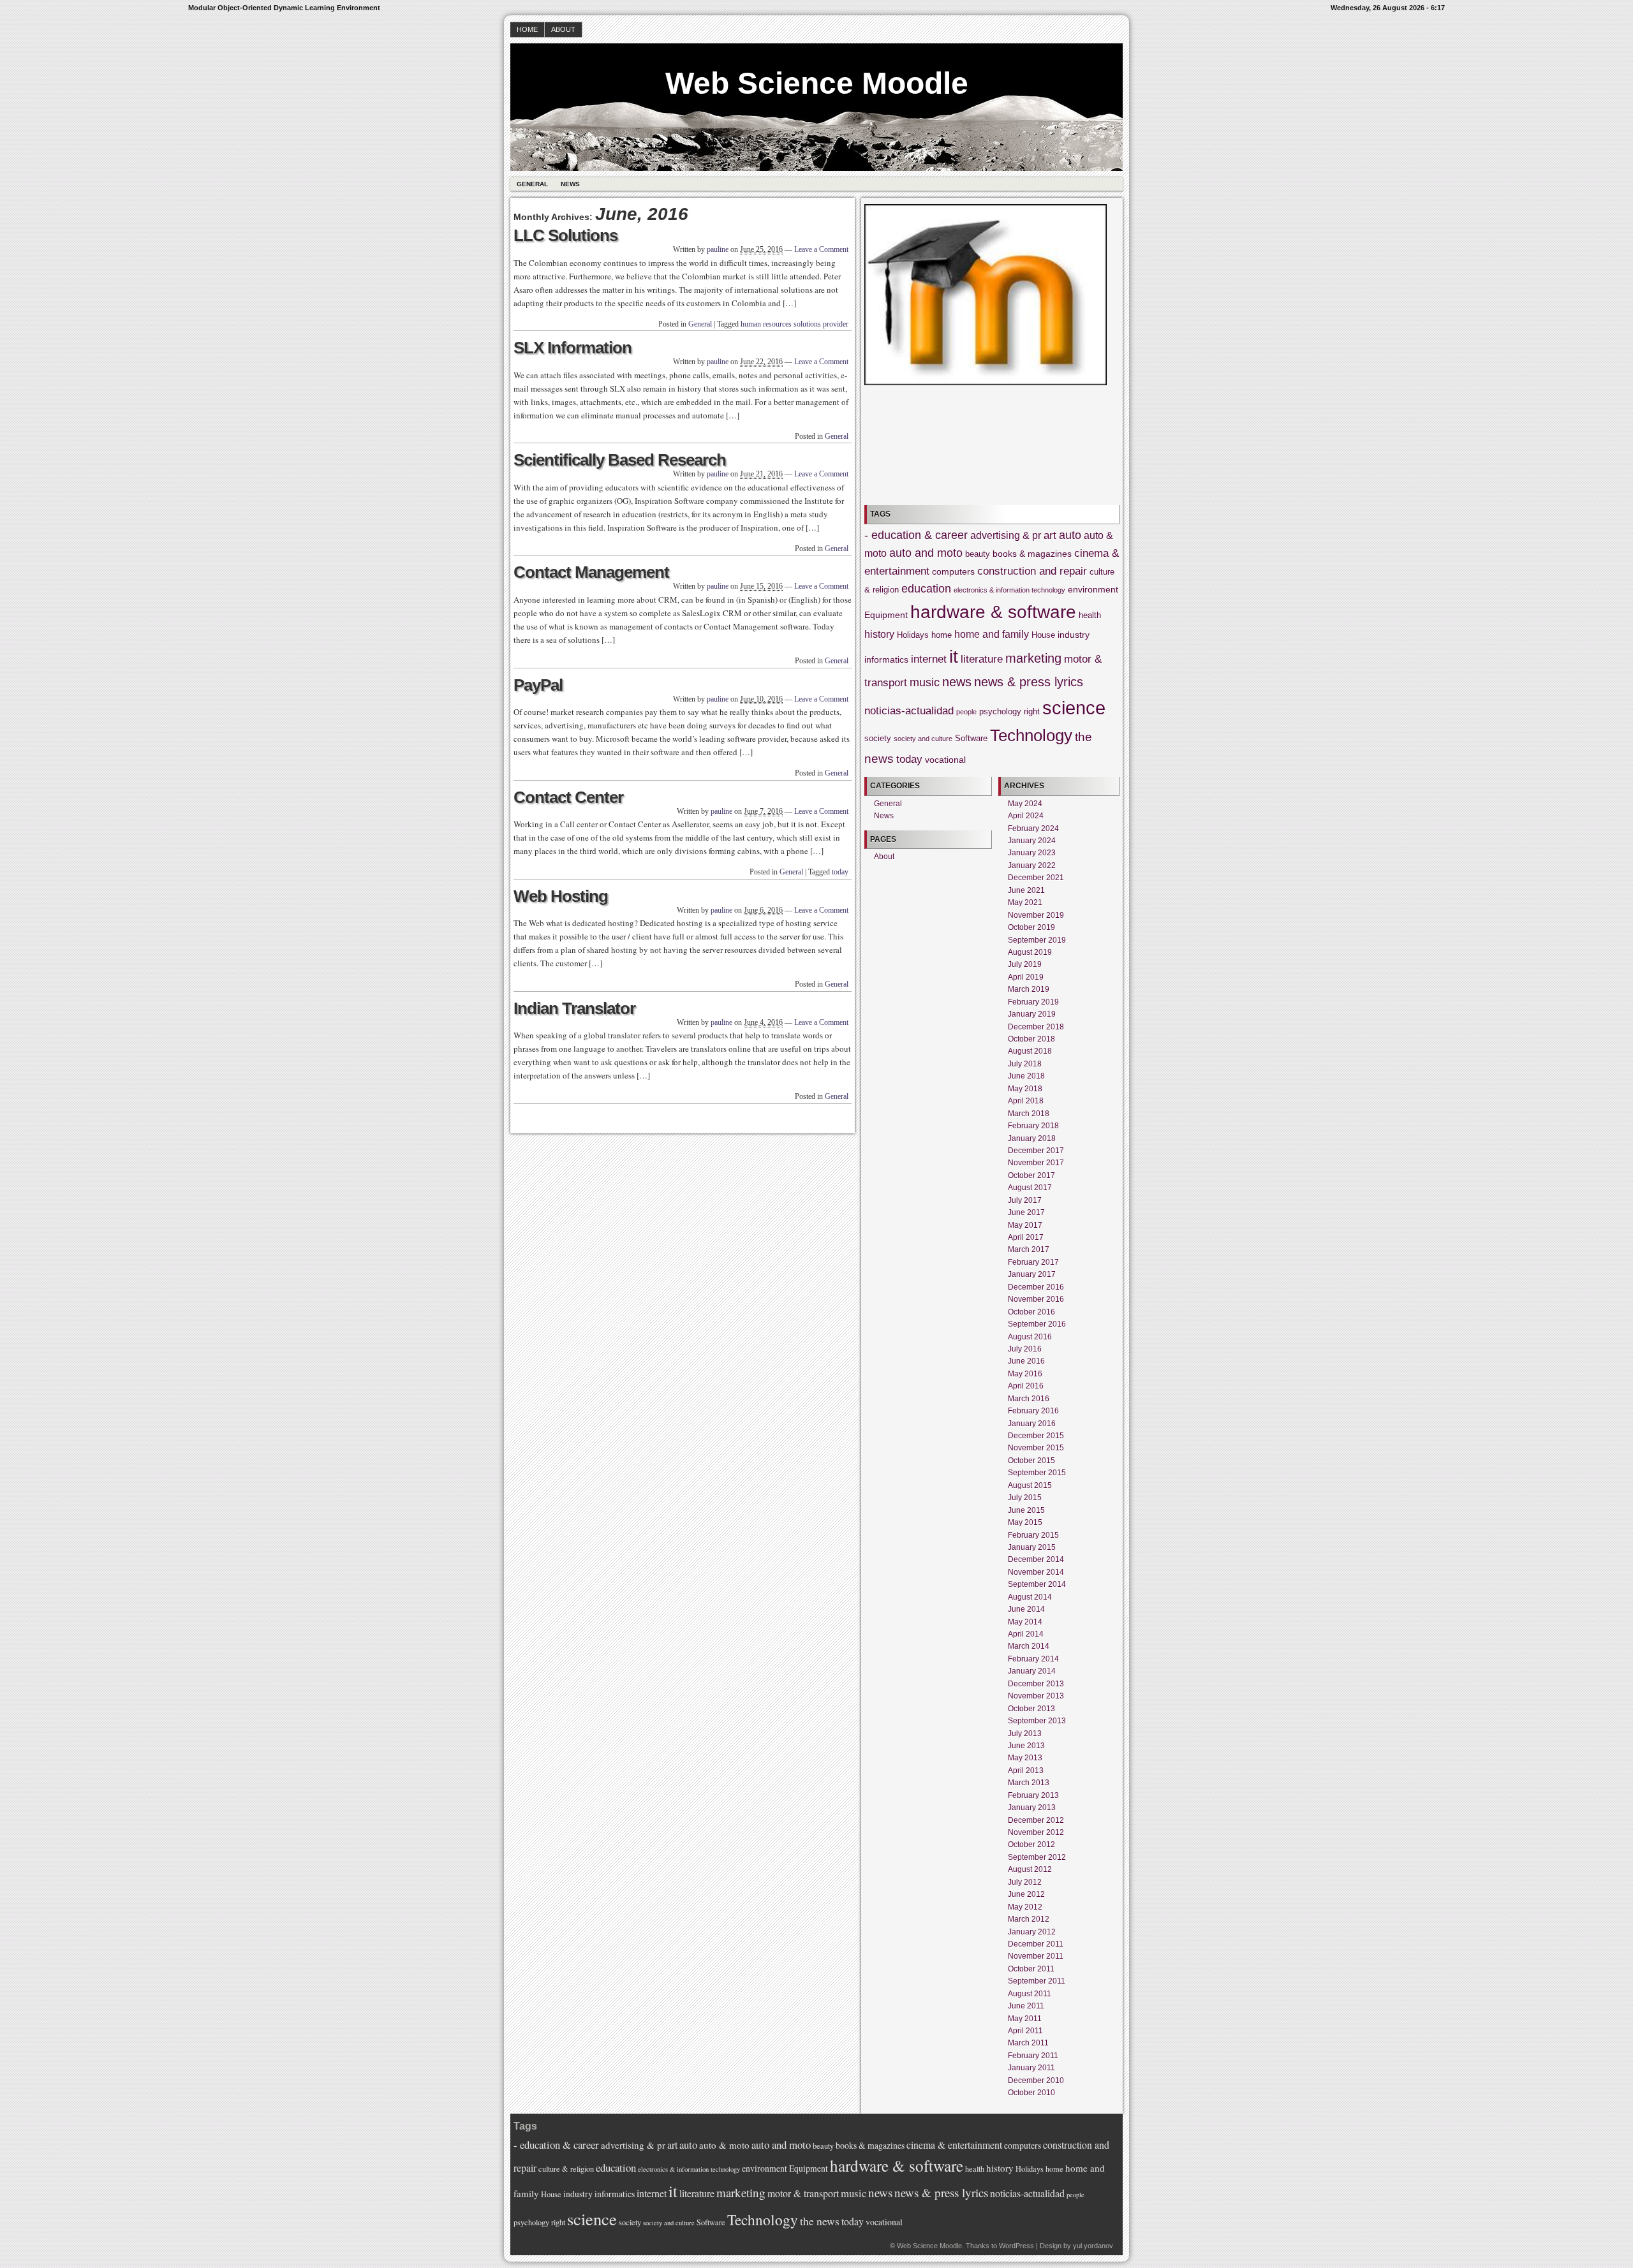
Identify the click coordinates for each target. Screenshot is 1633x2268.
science (1074, 708)
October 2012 (1031, 1845)
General (532, 184)
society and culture (923, 739)
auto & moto (724, 2145)
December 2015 (1036, 1436)
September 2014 (1037, 1584)
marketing (1033, 658)
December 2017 (1036, 1151)
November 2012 (1036, 1832)
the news (820, 2221)
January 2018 (1032, 1138)
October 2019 (1031, 927)
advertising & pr (1006, 535)
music (925, 682)
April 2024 (1026, 816)
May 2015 (1025, 1522)
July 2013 (1025, 1734)
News (570, 184)
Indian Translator (574, 1008)
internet (929, 659)
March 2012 (1029, 1919)
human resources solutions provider (794, 324)
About (563, 29)
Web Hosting (561, 896)
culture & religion (566, 2169)
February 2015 (1033, 1535)
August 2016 (1030, 1337)
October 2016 (1031, 1312)
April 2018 (1026, 1101)
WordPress (1016, 2246)
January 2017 (1032, 1274)
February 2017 (1033, 1262)
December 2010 (1036, 2080)
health (1090, 615)
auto (1070, 535)
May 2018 (1025, 1089)
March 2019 (1029, 989)
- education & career (916, 535)
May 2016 (1025, 1374)
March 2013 (1029, 1783)
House (1043, 635)
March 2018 (1029, 1114)
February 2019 (1033, 1002)
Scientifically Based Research (620, 460)
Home (527, 29)
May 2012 (1025, 1907)
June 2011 (1026, 2006)
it (954, 657)
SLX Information (573, 348)
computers (953, 571)
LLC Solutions (565, 235)
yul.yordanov (1093, 2246)
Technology (1031, 735)
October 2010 (1031, 2093)
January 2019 (1032, 1014)
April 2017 (1026, 1237)
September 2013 (1037, 1721)
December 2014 (1036, 1559)
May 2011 (1025, 2019)
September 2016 (1037, 1324)
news (957, 682)
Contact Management (591, 572)
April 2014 (1026, 1634)
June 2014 (1026, 1609)
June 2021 (1026, 890)
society (878, 739)
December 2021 (1036, 878)
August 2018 (1030, 1051)
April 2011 (1025, 2031)
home (942, 635)
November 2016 (1036, 1299)
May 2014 (1025, 1622)
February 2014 (1033, 1659)
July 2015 (1025, 1498)
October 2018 (1031, 1039)
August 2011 (1030, 1994)
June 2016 (1026, 1361)
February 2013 (1033, 1795)
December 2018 (1036, 1027)
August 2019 (1030, 952)
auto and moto (926, 553)
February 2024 (1033, 828)
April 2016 (1026, 1386)
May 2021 (1025, 902)
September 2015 (1037, 1473)
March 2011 (1028, 2043)
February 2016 (1033, 1411)
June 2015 (1026, 1510)
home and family (992, 634)
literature (982, 659)
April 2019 (1026, 977)
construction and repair (1032, 571)
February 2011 (1033, 2056)
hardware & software (993, 612)
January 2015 (1032, 1547)
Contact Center (568, 797)
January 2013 (1032, 1808)
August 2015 (1030, 1485)
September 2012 (1037, 1857)
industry (1074, 635)
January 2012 (1032, 1932)
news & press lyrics (1029, 682)
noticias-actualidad (909, 711)
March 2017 (1029, 1249)
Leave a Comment (821, 249)
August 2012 (1030, 1869)
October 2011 (1031, 1969)
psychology (1000, 712)
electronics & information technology (1009, 590)
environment (1093, 589)
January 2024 (1032, 841)
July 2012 (1025, 1882)
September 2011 (1037, 1981)
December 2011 (1036, 1944)
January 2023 (1032, 853)
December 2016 (1036, 1287)
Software (971, 739)
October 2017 (1031, 1175)
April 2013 (1026, 1771)
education (926, 589)
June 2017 (1026, 1212)
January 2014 (1032, 1671)
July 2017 (1025, 1200)
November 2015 (1036, 1448)
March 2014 (1029, 1646)
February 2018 (1033, 1126)
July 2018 (1025, 1064)
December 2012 (1036, 1820)
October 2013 (1031, 1709)
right (1032, 712)
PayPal (538, 685)
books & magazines (1032, 554)
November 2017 (1036, 1163)
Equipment (886, 615)
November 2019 (1036, 915)
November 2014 (1036, 1572)
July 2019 (1025, 964)
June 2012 (1026, 1894)
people (966, 712)
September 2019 (1037, 940)
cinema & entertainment (954, 2145)
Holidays (913, 635)
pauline (718, 249)
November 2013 (1036, 1696)
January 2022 (1032, 865)
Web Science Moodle (817, 83)
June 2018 (1026, 1076)
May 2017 (1025, 1225)
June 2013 (1026, 1746)
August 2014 (1030, 1597)
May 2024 (1025, 804)
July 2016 (1025, 1349)
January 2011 (1031, 2068)
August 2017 (1030, 1188)
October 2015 (1031, 1461)
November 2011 (1036, 1956)
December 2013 (1036, 1684)
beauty (978, 554)
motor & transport (803, 2193)
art (1050, 535)
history (879, 634)
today (840, 872)
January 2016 (1032, 1424)
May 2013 (1025, 1758)
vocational (945, 760)
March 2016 (1029, 1399)
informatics (886, 659)
